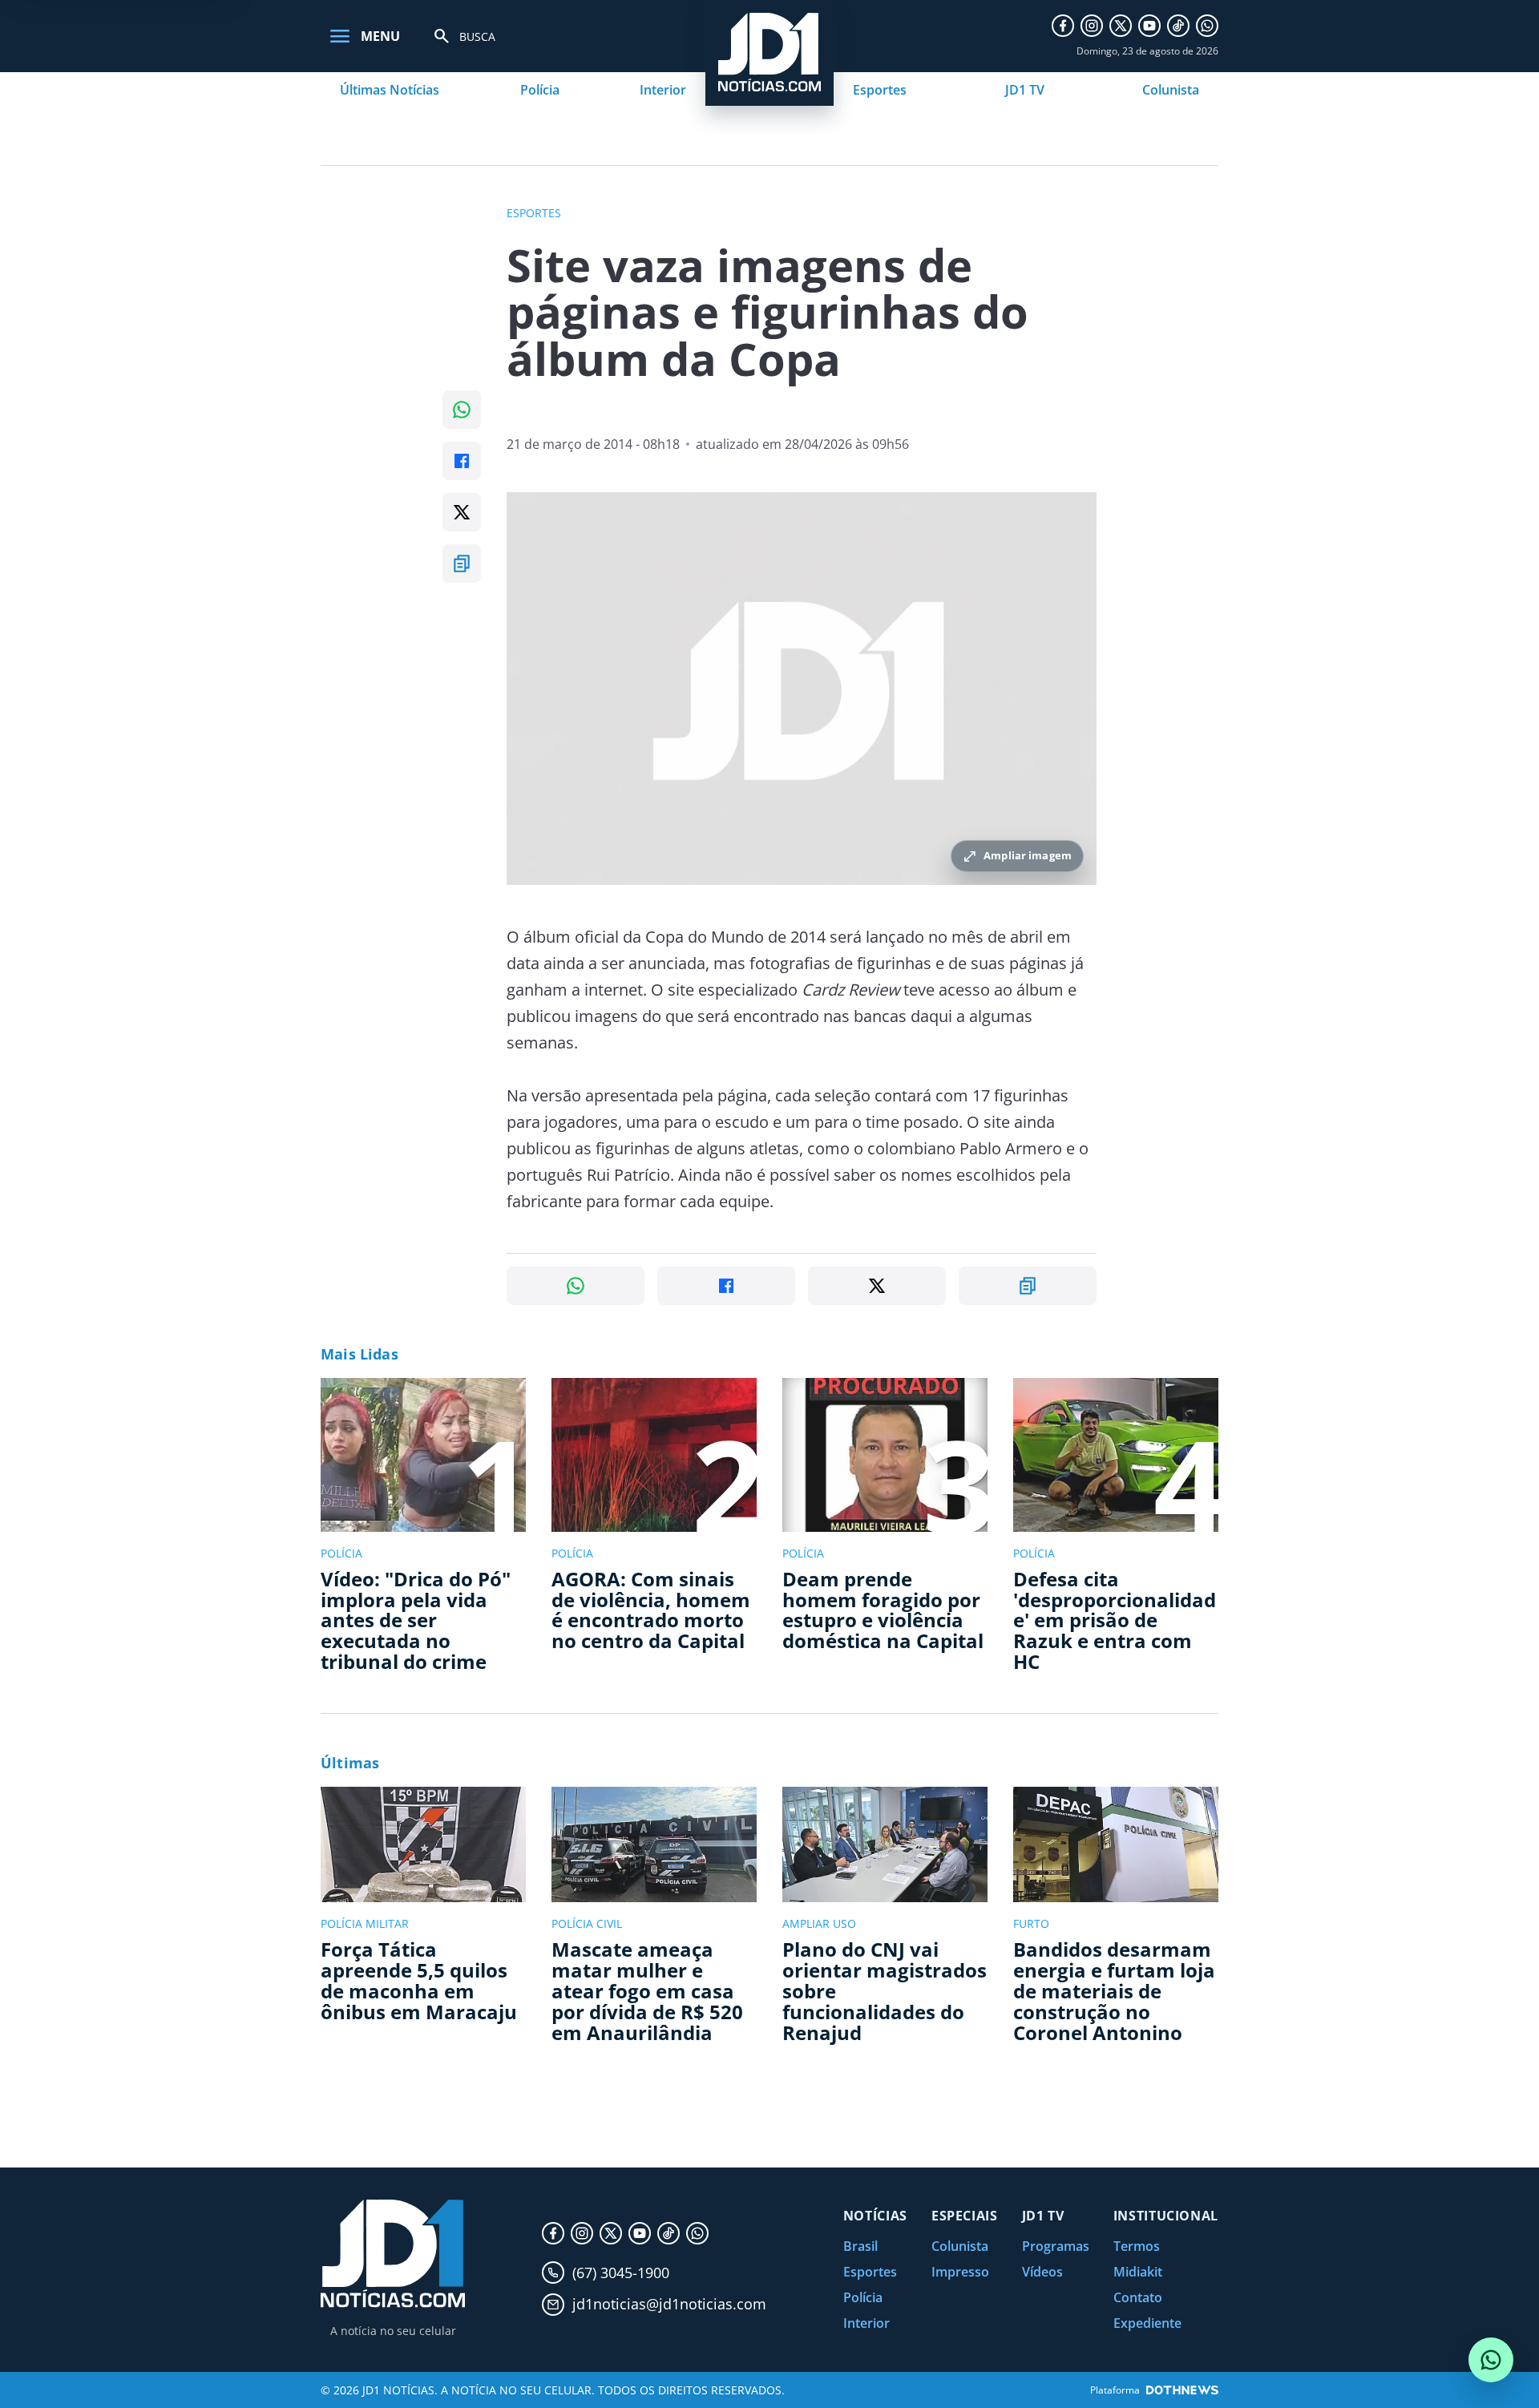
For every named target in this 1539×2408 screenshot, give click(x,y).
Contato (1138, 2297)
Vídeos (1042, 2272)
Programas (1056, 2246)
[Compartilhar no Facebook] (462, 461)
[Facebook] (1063, 26)
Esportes (880, 90)
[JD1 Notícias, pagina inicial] (393, 2254)
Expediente (1147, 2323)
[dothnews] (1182, 2390)
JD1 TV (1025, 90)
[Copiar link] (462, 564)
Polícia (540, 90)
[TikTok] (1178, 26)
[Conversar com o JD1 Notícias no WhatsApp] (1491, 2360)
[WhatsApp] (1207, 26)
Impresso (960, 2272)
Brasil (860, 2246)
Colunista (1171, 90)
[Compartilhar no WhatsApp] (462, 410)
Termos (1137, 2246)
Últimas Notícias (390, 90)
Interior (663, 90)
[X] (1121, 26)
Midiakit (1138, 2272)
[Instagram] (1092, 26)
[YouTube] (1149, 26)
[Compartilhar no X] (462, 512)
